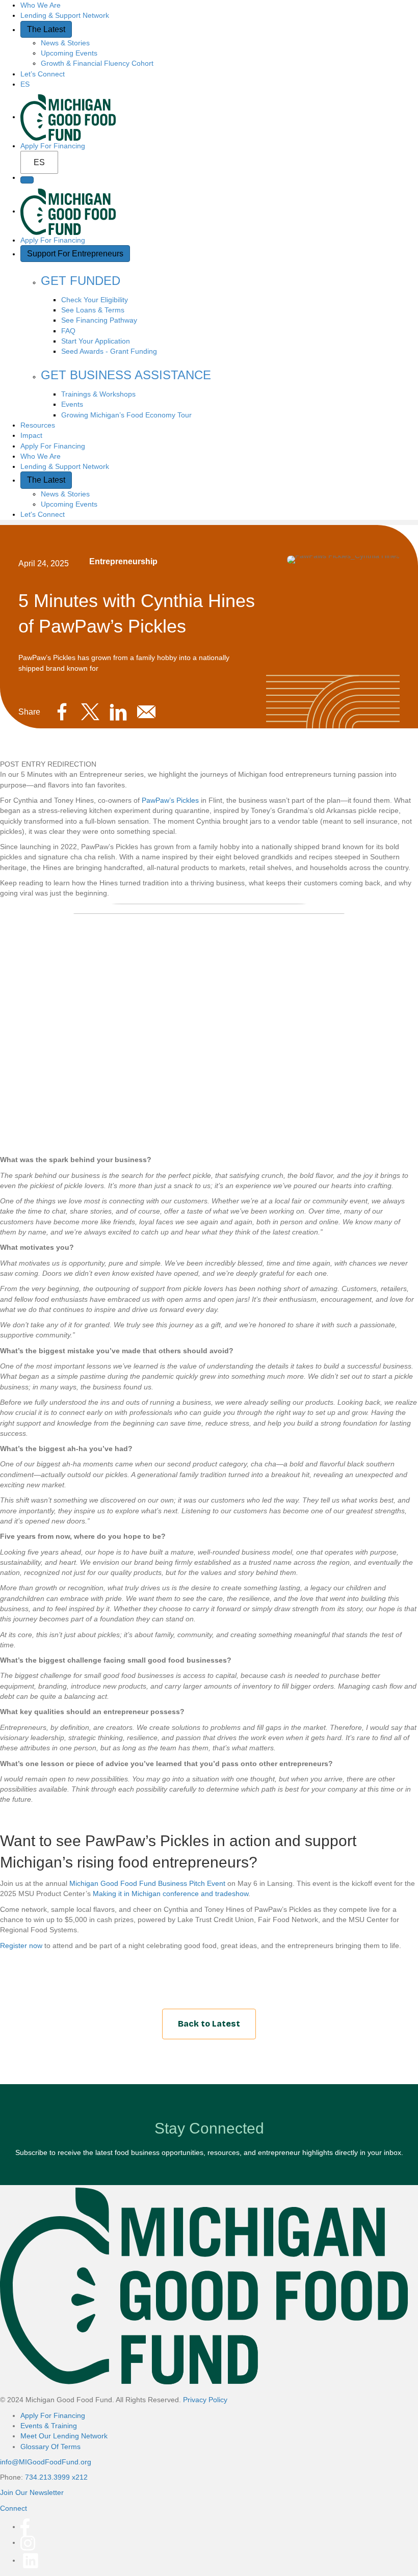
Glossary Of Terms (50, 2447)
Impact (31, 435)
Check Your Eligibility (95, 300)
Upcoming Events (69, 53)
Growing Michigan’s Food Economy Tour (126, 415)
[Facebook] (25, 2527)
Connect (14, 2508)
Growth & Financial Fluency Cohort (97, 63)
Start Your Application (96, 341)
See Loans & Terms (93, 310)
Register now (21, 1946)
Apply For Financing (53, 146)
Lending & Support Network (65, 15)
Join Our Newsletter (32, 2492)
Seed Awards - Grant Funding (109, 351)
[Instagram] (28, 2542)
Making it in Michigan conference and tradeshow (171, 1894)
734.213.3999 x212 (56, 2477)
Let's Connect (43, 514)
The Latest (46, 29)
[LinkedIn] (31, 2560)
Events (72, 404)
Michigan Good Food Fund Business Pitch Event (147, 1883)
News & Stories (65, 43)
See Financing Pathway (99, 320)
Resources (38, 425)
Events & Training (49, 2426)
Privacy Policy (205, 2400)
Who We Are (41, 5)
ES (39, 162)
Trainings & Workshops (98, 394)
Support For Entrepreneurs (75, 254)
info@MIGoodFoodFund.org (46, 2462)
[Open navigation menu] (27, 180)
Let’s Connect (43, 74)
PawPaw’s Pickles (170, 800)
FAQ (68, 331)
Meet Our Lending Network (64, 2436)
